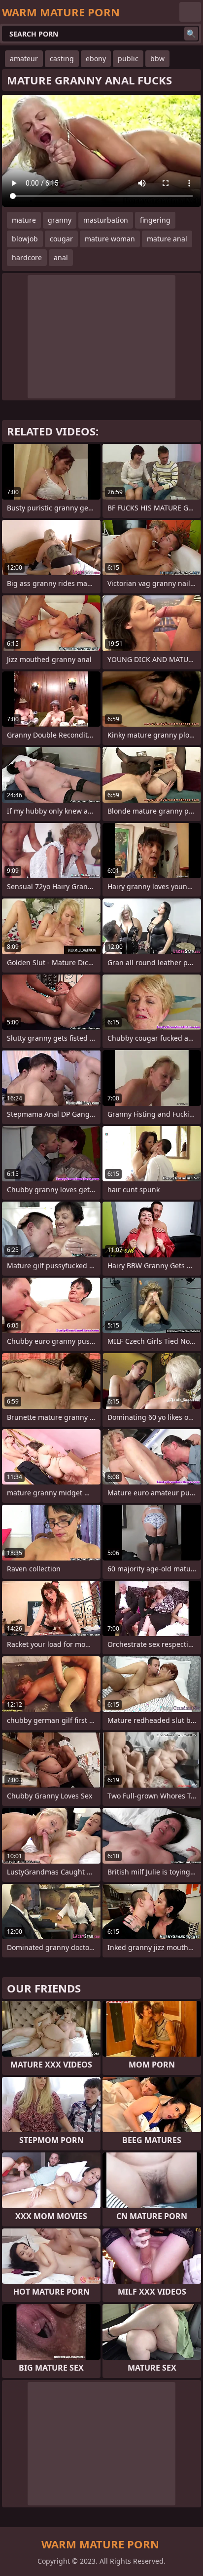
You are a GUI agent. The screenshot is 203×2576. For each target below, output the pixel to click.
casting (62, 59)
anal (61, 257)
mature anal (167, 239)
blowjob (25, 239)
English (190, 12)
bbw (157, 59)
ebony (96, 59)
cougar (61, 239)
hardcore (27, 257)
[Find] (191, 34)
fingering (155, 220)
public (128, 59)
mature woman (110, 239)
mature (24, 220)
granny (60, 220)
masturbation (106, 220)
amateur (24, 59)
